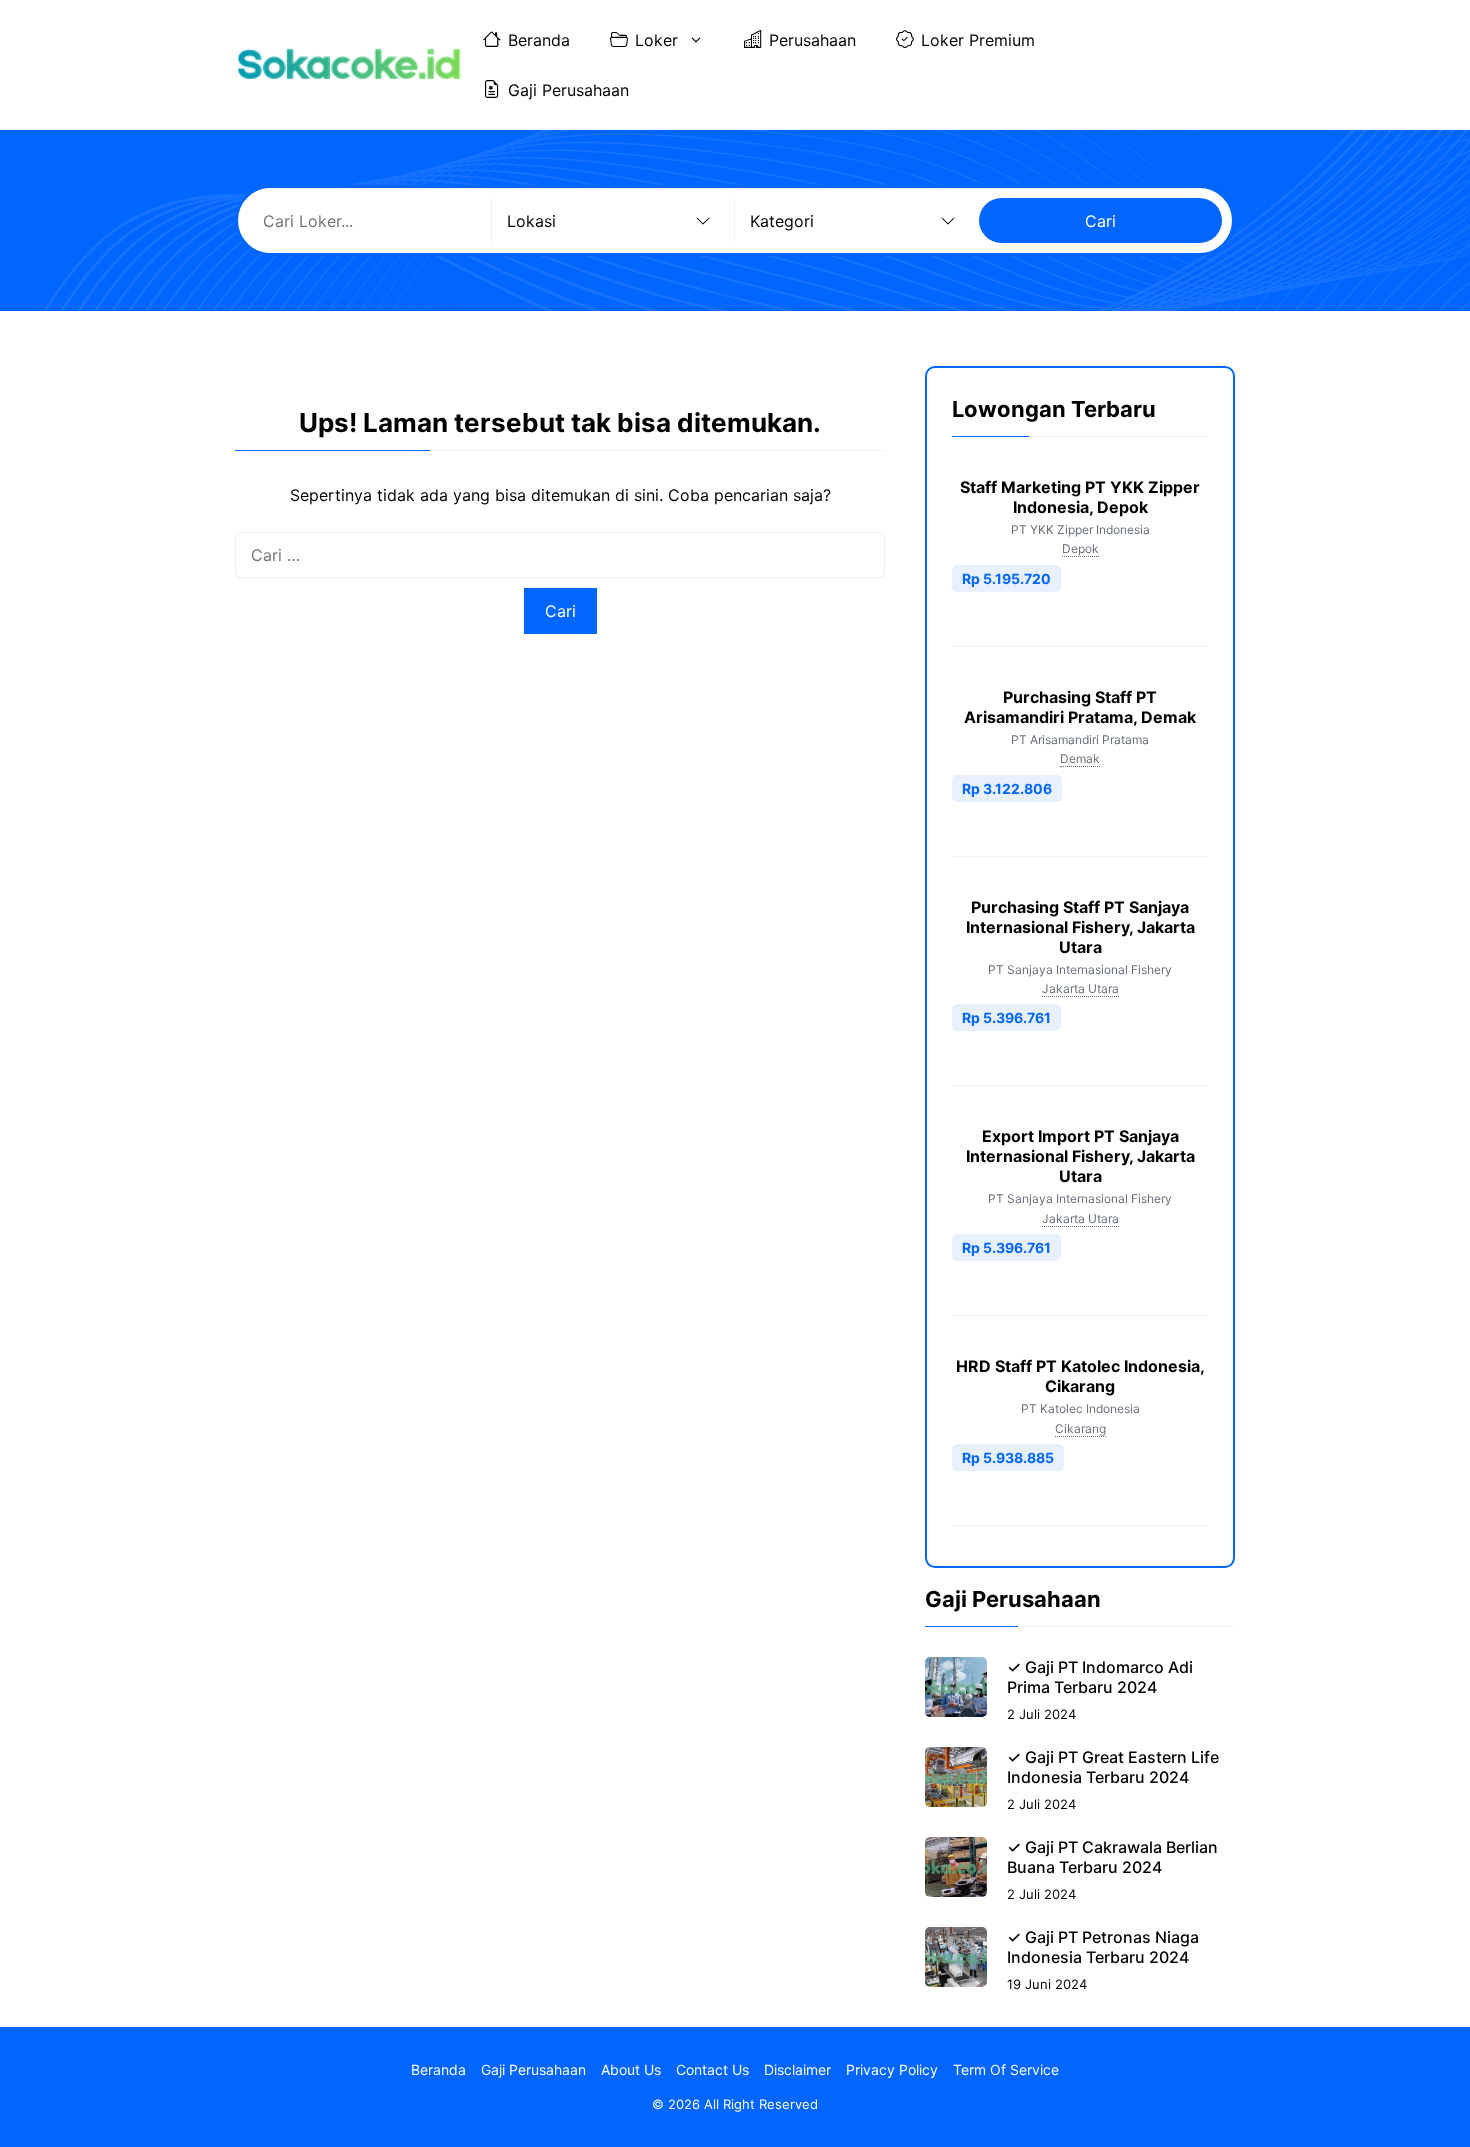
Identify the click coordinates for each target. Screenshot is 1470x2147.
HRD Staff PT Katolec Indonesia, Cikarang (1080, 1376)
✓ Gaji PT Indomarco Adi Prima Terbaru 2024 (1100, 1677)
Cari (1100, 221)
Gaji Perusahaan (568, 90)
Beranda (539, 40)
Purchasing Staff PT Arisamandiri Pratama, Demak (1080, 707)
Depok (1080, 548)
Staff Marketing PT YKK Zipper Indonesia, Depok (1080, 497)
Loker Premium (978, 40)
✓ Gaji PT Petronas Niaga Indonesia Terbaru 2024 (1103, 1947)
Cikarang (1080, 1428)
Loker (656, 40)
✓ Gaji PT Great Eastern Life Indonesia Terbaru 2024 (1113, 1767)
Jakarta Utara (1080, 988)
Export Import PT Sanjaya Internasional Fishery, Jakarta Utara (1080, 1156)
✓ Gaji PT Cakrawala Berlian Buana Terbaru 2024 (1112, 1857)
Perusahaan (812, 40)
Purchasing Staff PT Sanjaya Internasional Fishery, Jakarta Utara (1080, 927)
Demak (1080, 758)
